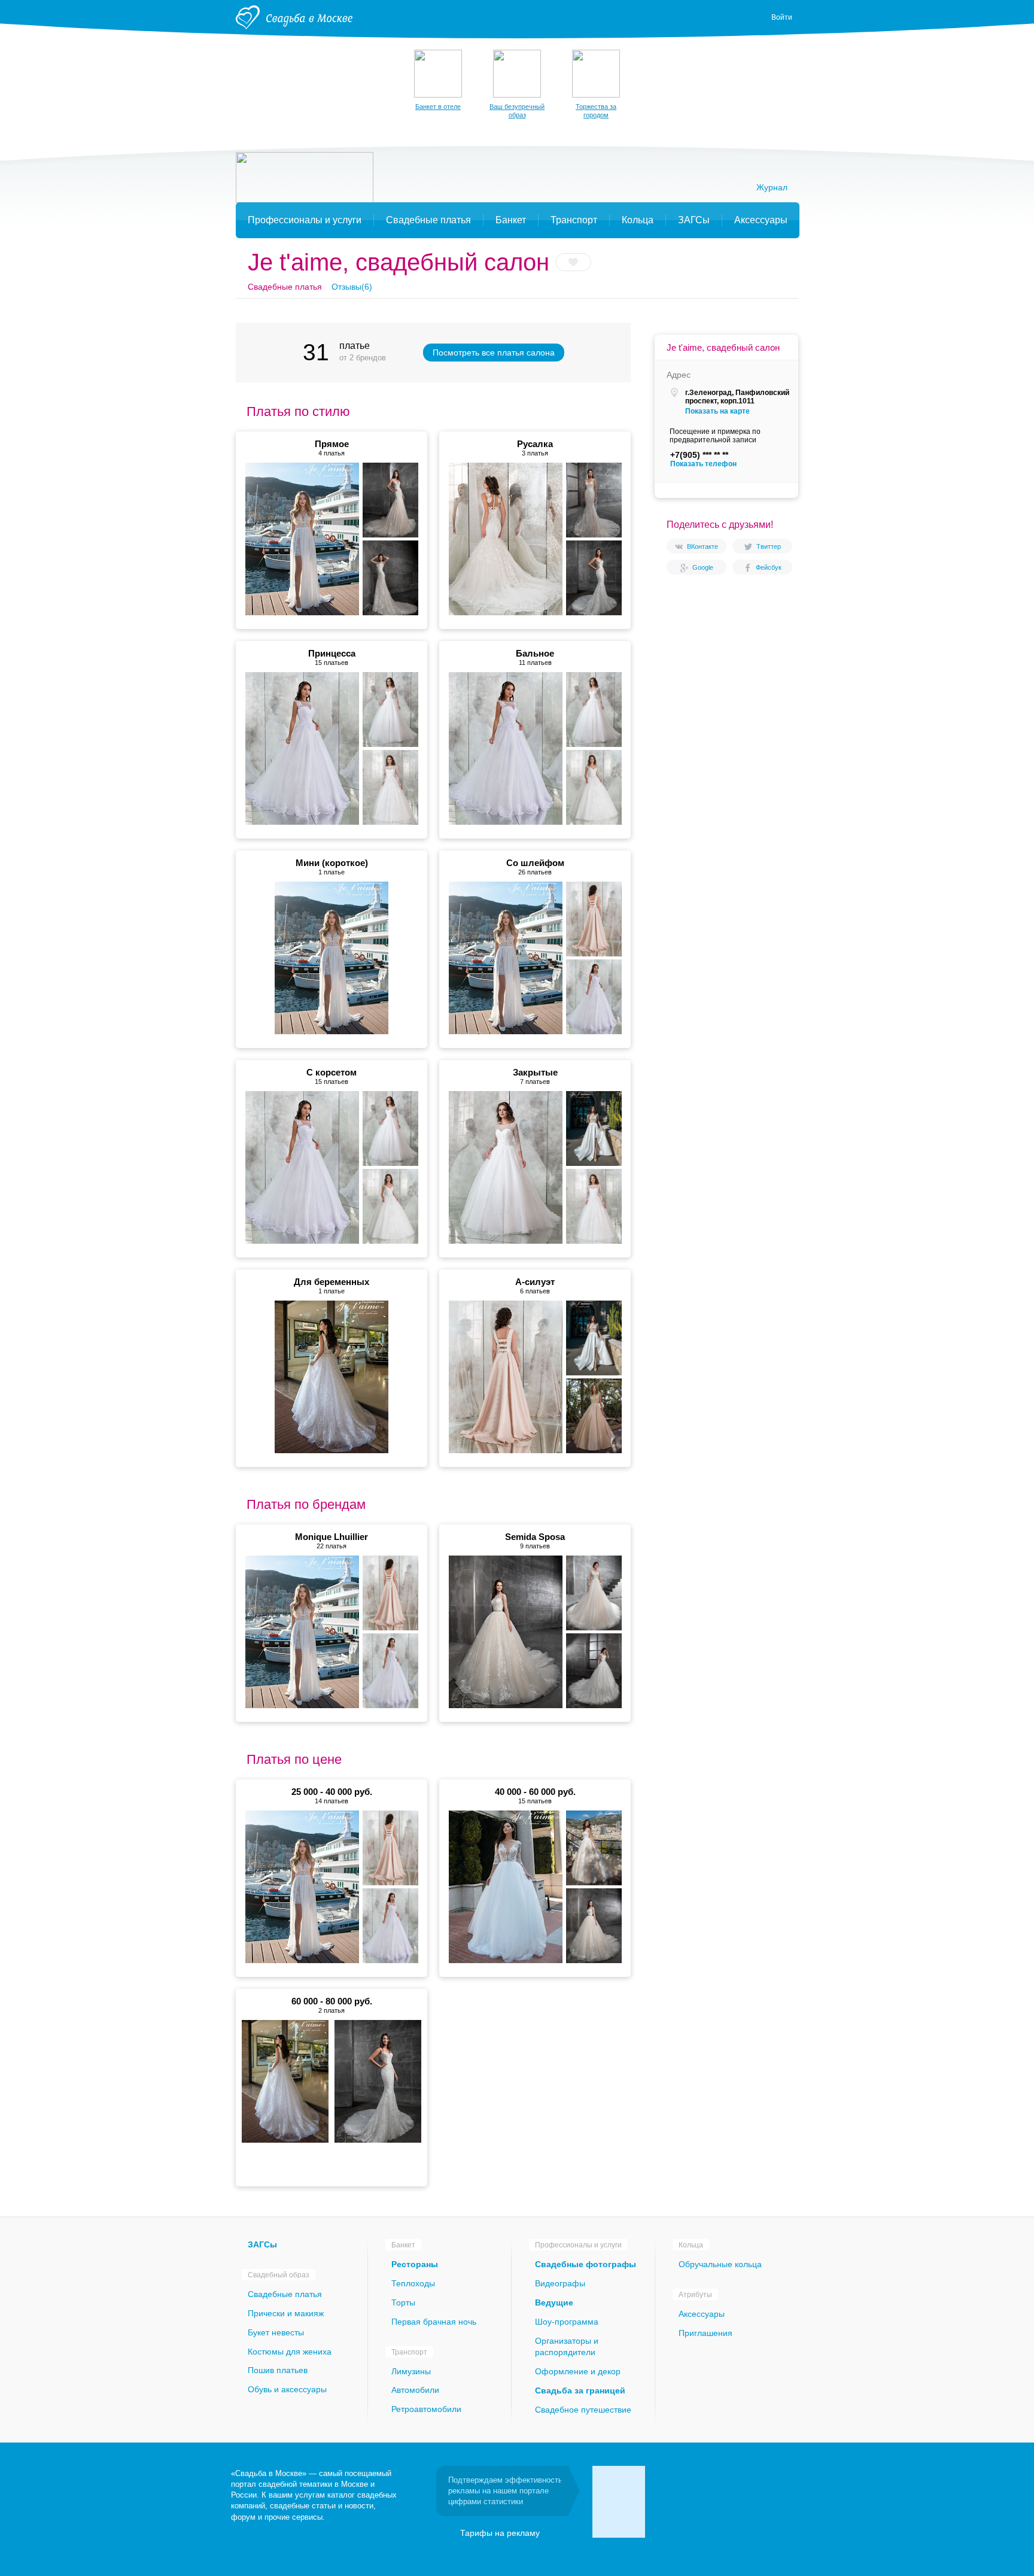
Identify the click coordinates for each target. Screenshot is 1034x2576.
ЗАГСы (262, 2244)
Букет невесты (276, 2332)
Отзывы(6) (352, 287)
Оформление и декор (578, 2371)
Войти (782, 17)
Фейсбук (769, 567)
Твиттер (769, 546)
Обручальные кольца (720, 2264)
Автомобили (415, 2390)
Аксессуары (702, 2314)
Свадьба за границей (580, 2390)
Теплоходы (413, 2283)
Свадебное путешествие (583, 2410)
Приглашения (705, 2333)
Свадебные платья (285, 2294)
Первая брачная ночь (434, 2322)
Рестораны (415, 2264)
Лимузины (411, 2371)
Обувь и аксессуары (287, 2389)
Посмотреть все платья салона (494, 353)
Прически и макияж (286, 2313)
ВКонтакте (702, 546)
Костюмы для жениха (290, 2352)
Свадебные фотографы (586, 2264)
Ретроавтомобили (426, 2409)
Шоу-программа (567, 2322)
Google (703, 567)
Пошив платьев (278, 2370)
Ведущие (554, 2302)
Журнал (772, 187)
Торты (403, 2302)
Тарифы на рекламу (500, 2533)
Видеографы (560, 2283)
